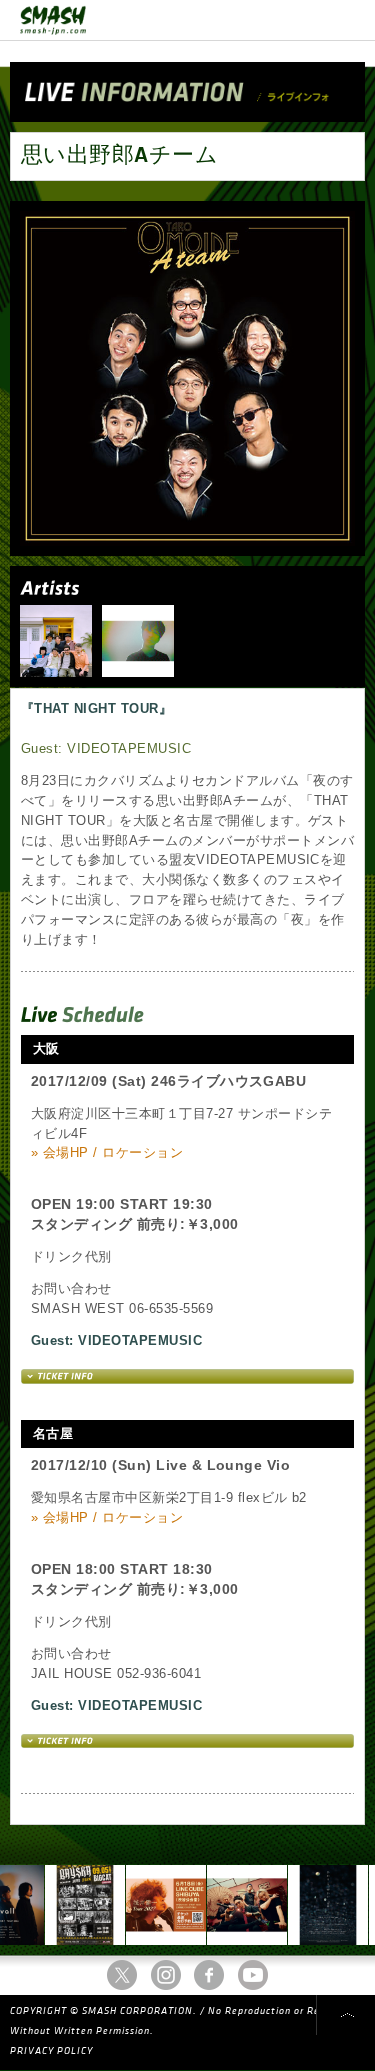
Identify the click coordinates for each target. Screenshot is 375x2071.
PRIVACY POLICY (51, 2051)
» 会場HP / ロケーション (107, 1152)
